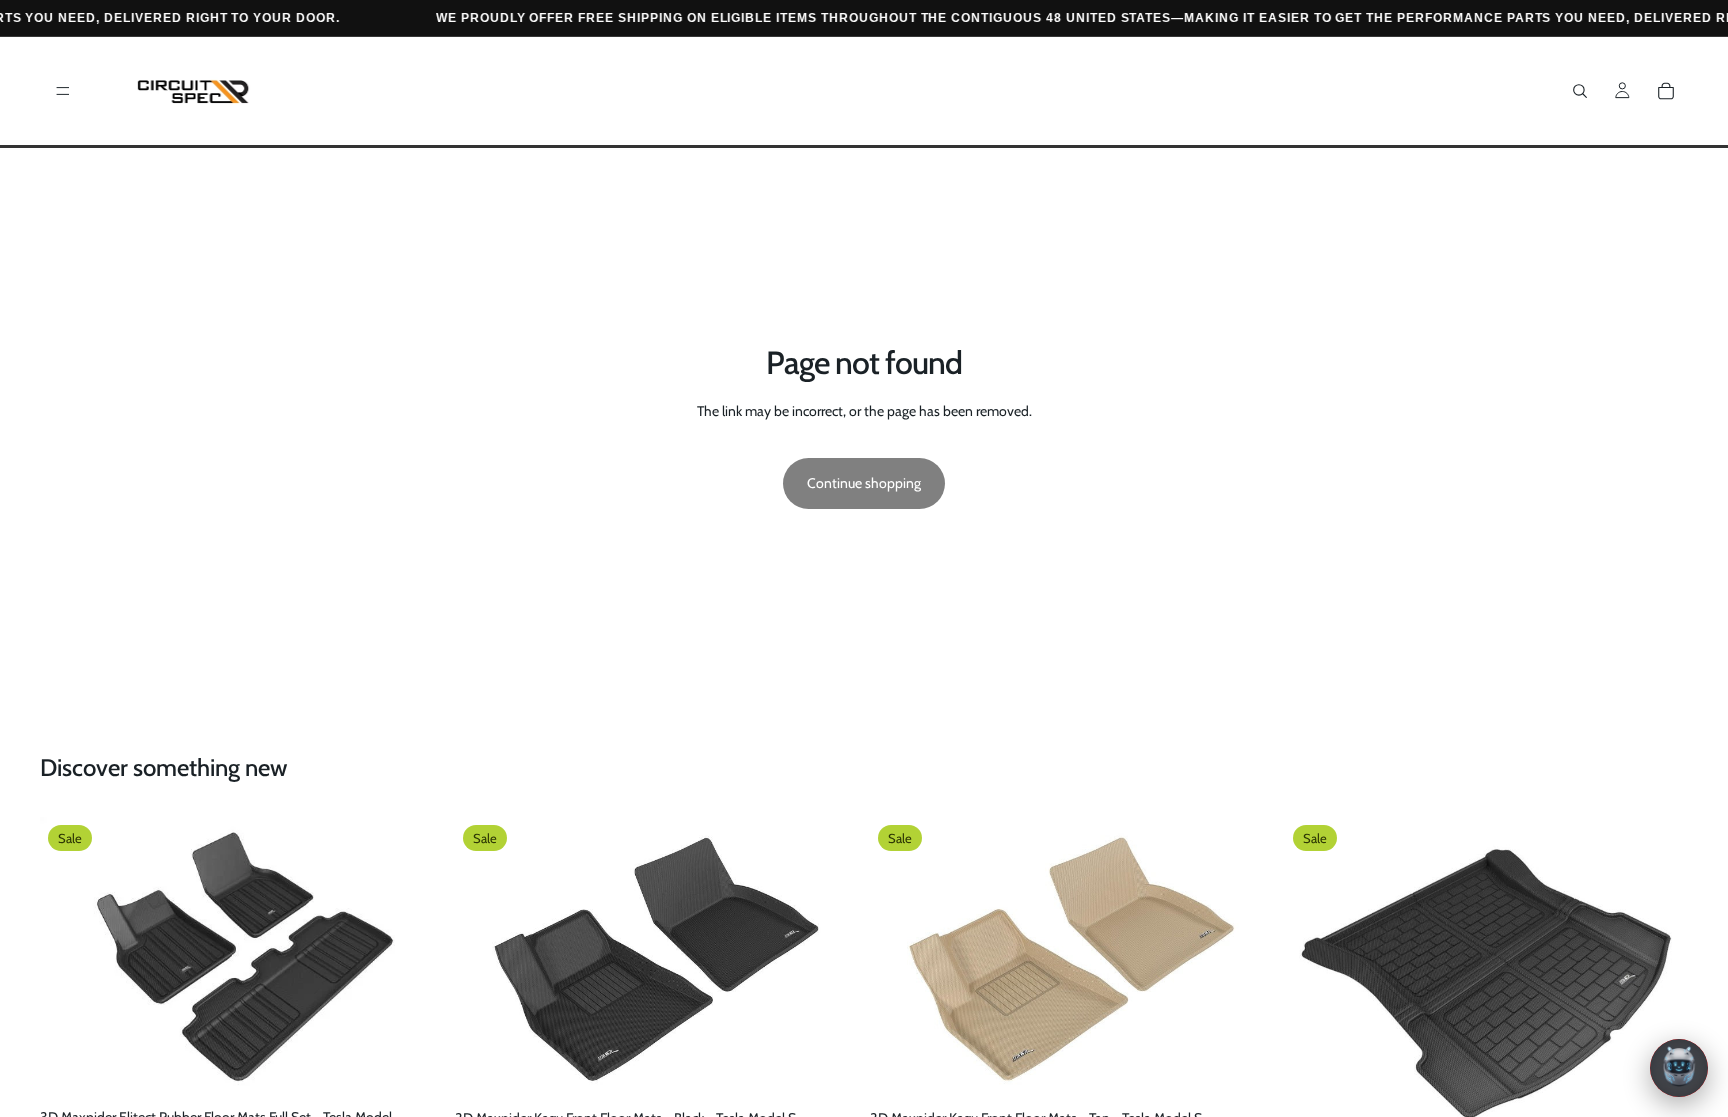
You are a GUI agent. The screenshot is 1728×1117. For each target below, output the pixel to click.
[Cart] (1666, 91)
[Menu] (63, 91)
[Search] (1580, 91)
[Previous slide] (70, 959)
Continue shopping (864, 483)
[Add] (412, 1070)
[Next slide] (413, 959)
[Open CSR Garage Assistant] (1679, 1068)
